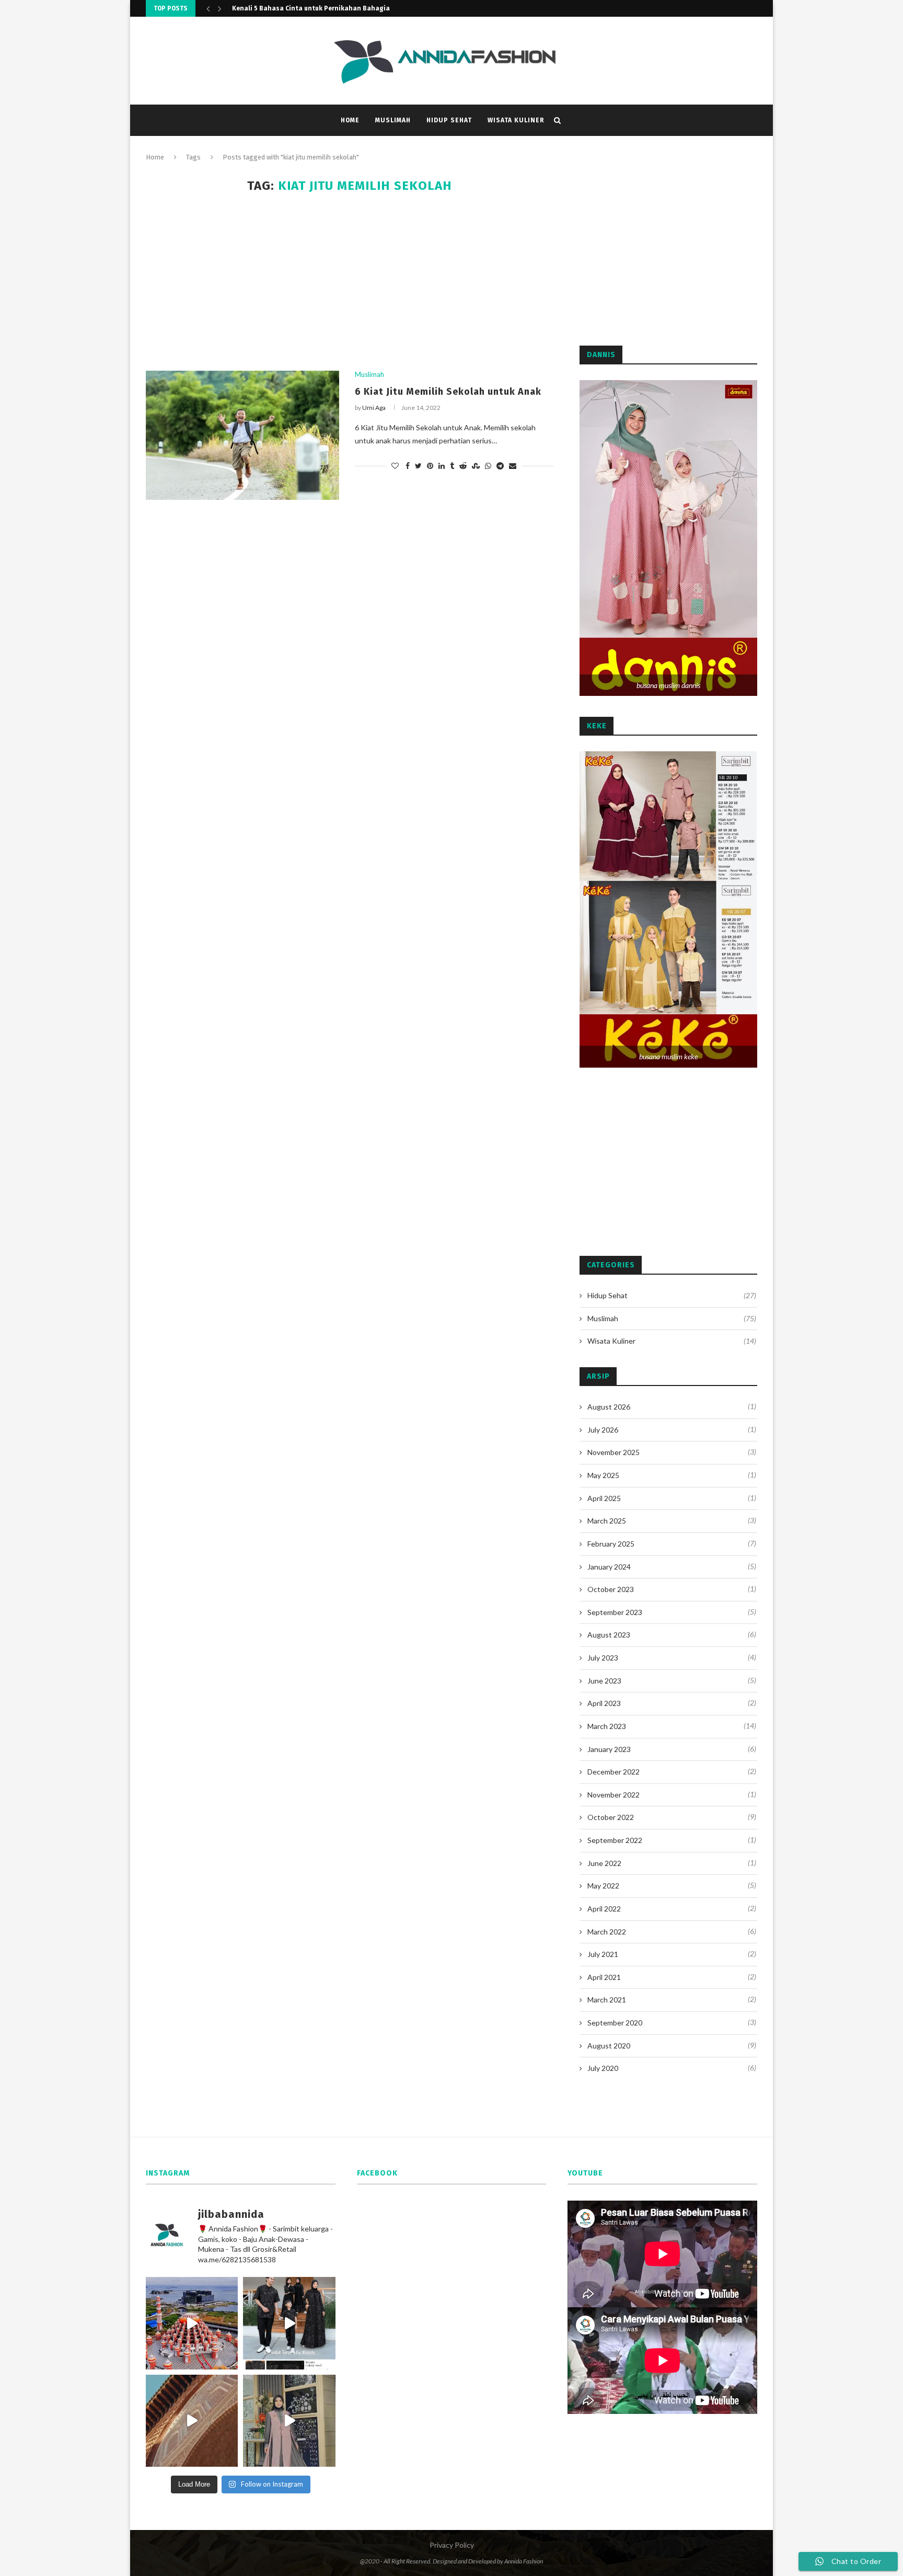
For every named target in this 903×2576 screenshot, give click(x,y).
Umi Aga (374, 408)
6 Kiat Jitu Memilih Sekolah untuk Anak (448, 392)
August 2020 (609, 2046)
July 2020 (603, 2068)
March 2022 (607, 1932)
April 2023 (604, 1703)
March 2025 (607, 1521)
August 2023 (609, 1635)
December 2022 (613, 1772)
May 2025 (603, 1475)
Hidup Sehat (449, 120)
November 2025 (613, 1452)
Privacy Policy (452, 2545)
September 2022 (615, 1840)
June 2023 (604, 1681)
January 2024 (609, 1567)
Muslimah (393, 120)
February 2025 (611, 1544)
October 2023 (611, 1589)
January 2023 (609, 1749)
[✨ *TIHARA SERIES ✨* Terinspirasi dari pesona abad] (192, 2421)
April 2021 (604, 1977)
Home (350, 120)
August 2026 (609, 1407)
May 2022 (603, 1886)
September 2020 (615, 2023)
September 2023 (615, 1612)
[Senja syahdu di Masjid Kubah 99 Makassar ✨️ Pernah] (192, 2323)
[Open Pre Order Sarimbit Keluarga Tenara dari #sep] (289, 2323)
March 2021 (607, 2000)
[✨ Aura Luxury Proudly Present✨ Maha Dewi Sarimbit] (289, 2421)
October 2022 (611, 1817)
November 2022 (613, 1795)
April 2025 (604, 1498)
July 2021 (603, 1954)
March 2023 (607, 1726)
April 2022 (604, 1909)
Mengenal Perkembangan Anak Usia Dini (296, 8)
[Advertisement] (350, 282)
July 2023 (603, 1658)
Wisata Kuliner (516, 120)
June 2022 (604, 1863)
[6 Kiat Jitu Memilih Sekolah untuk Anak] (242, 435)
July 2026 (603, 1430)
